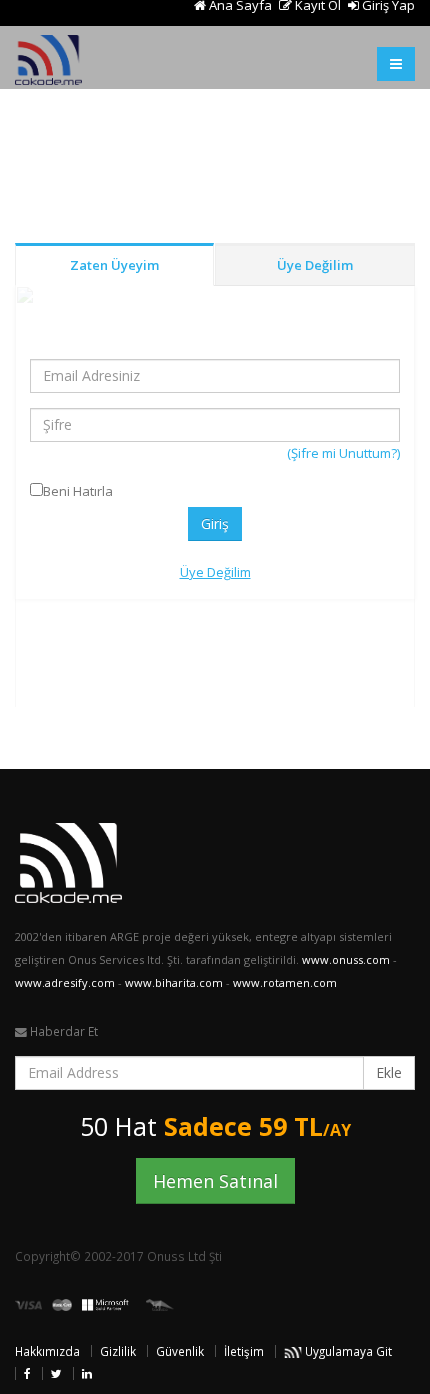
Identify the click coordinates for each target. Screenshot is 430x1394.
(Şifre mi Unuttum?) (343, 453)
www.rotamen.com (285, 982)
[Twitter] (56, 1373)
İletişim (244, 1351)
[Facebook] (27, 1373)
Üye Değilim (315, 265)
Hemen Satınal (215, 1181)
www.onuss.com (346, 959)
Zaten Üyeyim (114, 265)
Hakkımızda (47, 1351)
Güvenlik (180, 1351)
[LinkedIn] (87, 1373)
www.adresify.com (65, 982)
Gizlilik (118, 1351)
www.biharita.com (174, 982)
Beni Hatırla (78, 491)
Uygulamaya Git (347, 1351)
